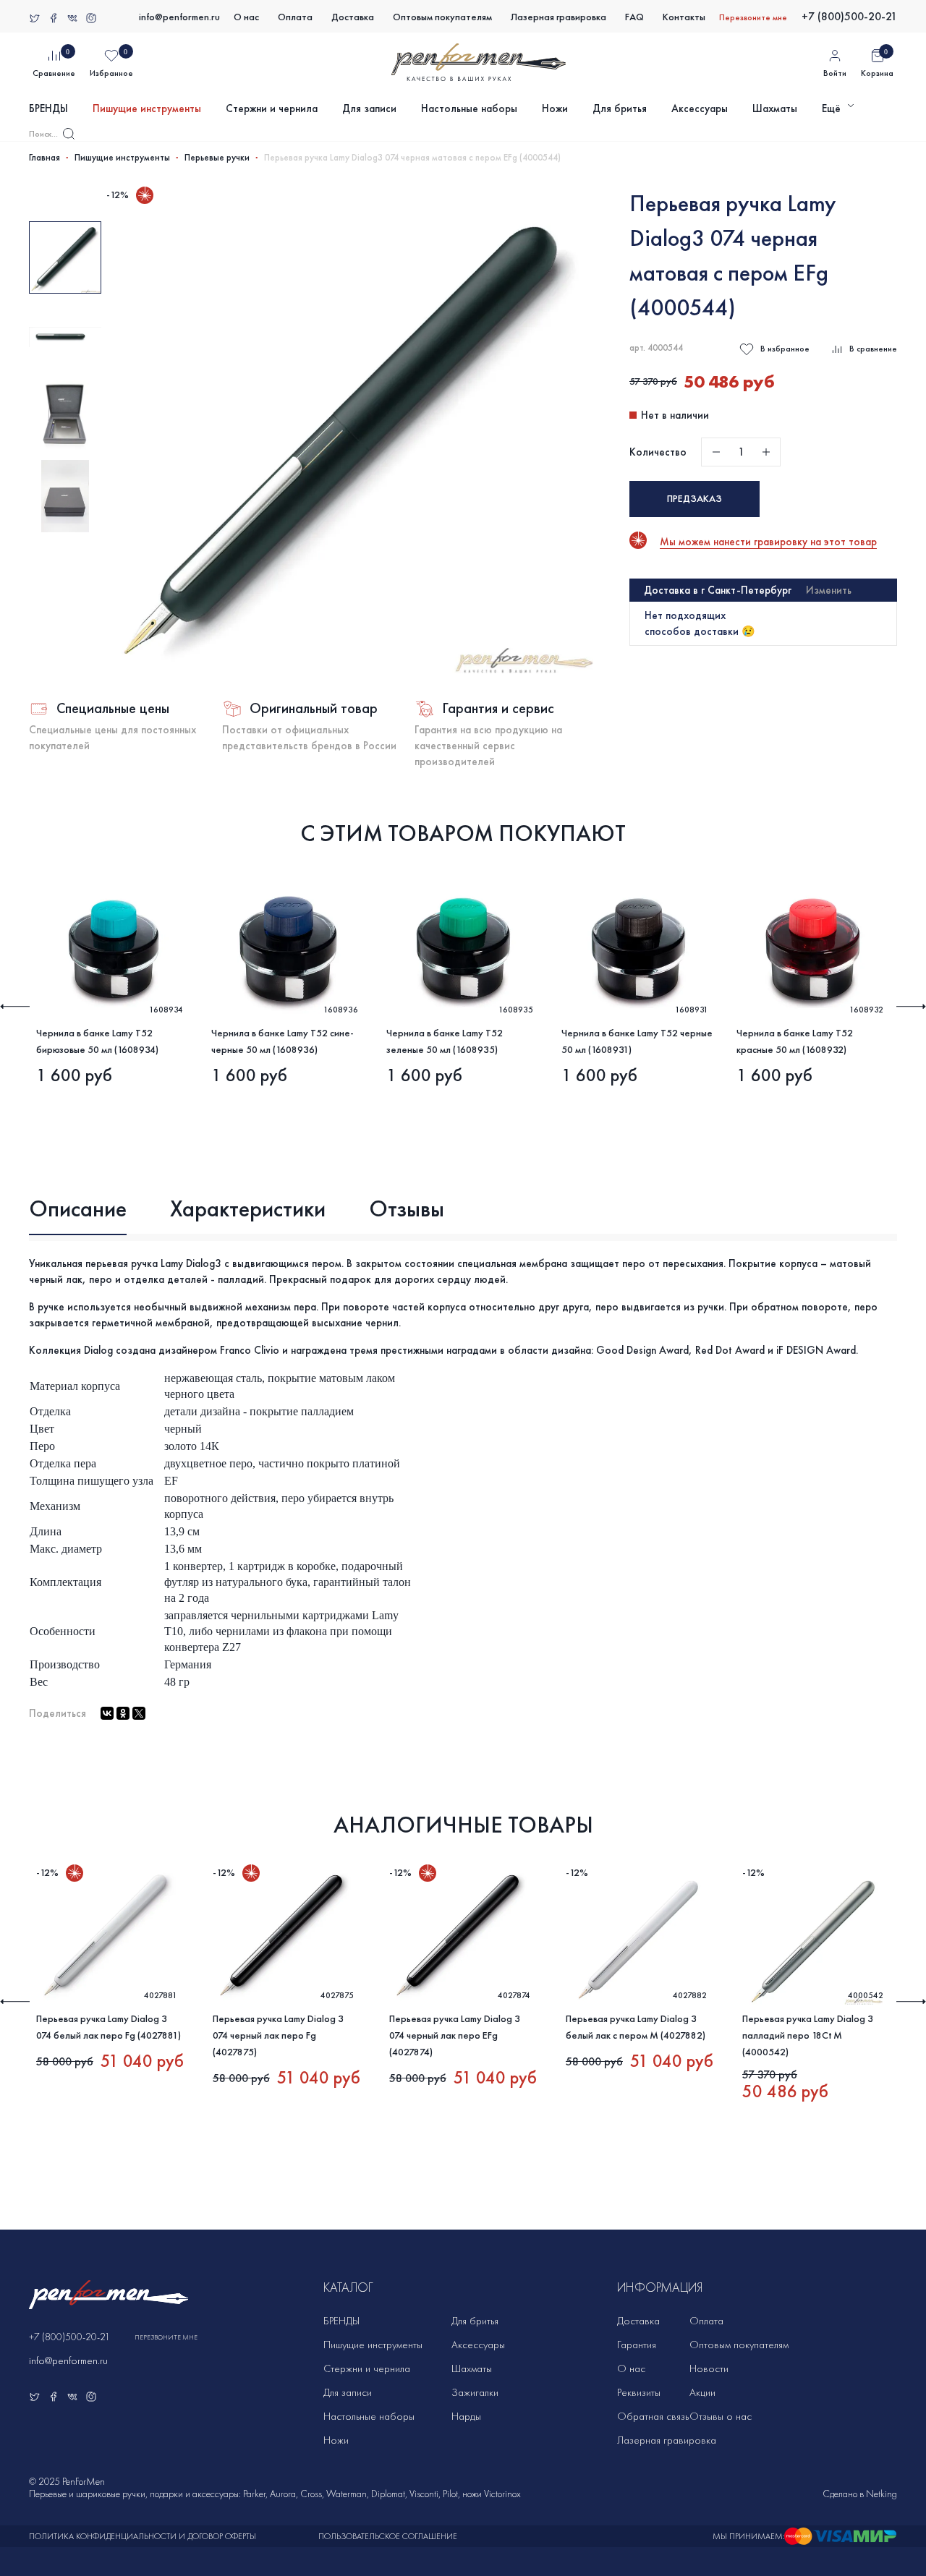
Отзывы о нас (721, 2416)
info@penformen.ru (179, 17)
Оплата (295, 17)
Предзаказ (694, 499)
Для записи (369, 108)
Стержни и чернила (272, 108)
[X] (139, 1713)
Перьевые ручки (217, 158)
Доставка (353, 17)
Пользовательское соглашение (388, 2536)
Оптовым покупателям (442, 17)
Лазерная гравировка (558, 17)
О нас (246, 17)
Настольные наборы (469, 108)
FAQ (634, 17)
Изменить (829, 590)
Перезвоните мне (753, 17)
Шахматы (775, 108)
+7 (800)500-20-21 (849, 16)
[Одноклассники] (123, 1713)
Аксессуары (700, 108)
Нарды (466, 2416)
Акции (702, 2392)
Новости (709, 2368)
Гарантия (637, 2345)
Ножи (555, 108)
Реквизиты (639, 2392)
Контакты (684, 17)
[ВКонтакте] (107, 1713)
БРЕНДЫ (48, 108)
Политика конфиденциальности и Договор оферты (143, 2536)
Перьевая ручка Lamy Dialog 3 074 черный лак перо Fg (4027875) (278, 2035)
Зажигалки (475, 2392)
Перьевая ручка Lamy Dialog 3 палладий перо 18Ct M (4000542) (808, 2035)
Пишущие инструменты (147, 108)
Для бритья (620, 108)
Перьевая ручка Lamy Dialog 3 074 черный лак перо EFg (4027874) (455, 2035)
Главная (44, 158)
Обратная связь (653, 2416)
